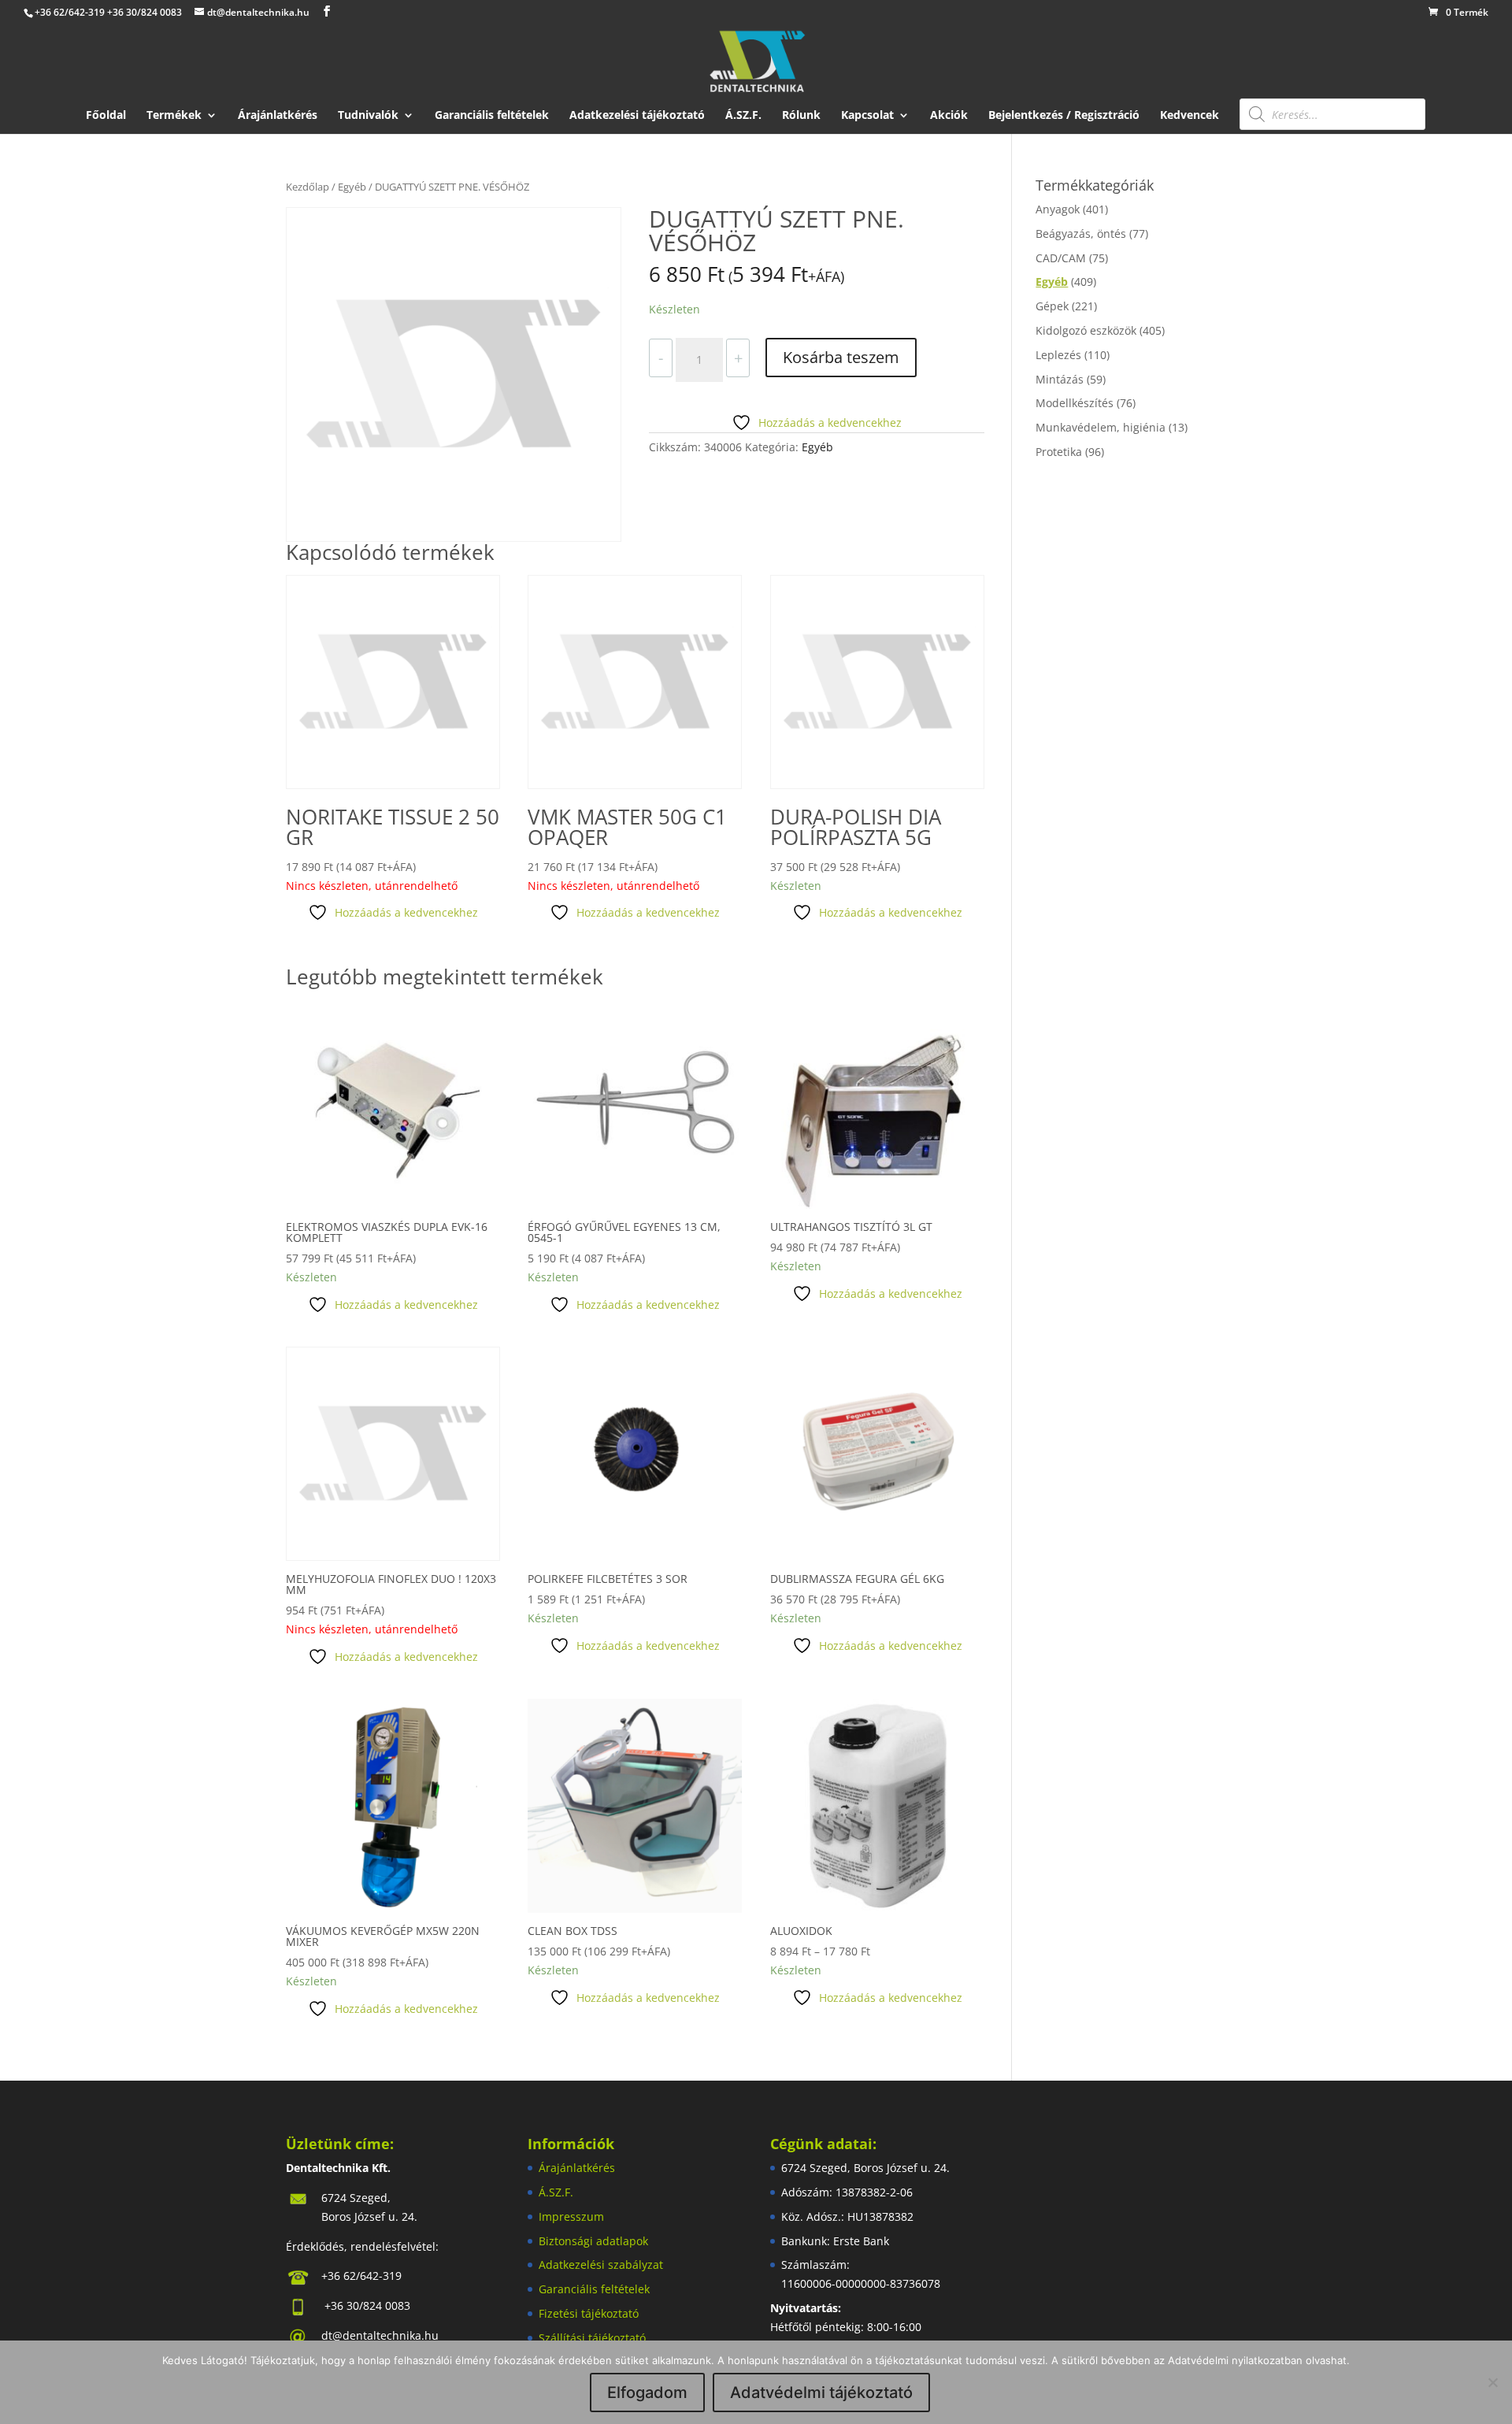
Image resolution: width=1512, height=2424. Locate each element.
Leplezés (1058, 355)
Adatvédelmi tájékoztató (821, 2392)
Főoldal (106, 116)
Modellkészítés (1075, 403)
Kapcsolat (867, 116)
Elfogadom (647, 2392)
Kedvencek (1190, 116)
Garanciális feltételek (492, 116)
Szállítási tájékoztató (592, 2338)
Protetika (1059, 452)
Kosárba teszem (841, 357)
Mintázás (1060, 379)
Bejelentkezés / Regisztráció (1064, 116)
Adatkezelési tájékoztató (637, 116)
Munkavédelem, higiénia (1101, 427)
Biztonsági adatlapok (593, 2241)
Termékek (174, 116)
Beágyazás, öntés (1081, 234)
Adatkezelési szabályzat (601, 2265)
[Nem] (1492, 2382)
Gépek (1052, 306)
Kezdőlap (308, 187)
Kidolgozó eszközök (1086, 330)
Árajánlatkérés (278, 116)
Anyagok (1058, 209)
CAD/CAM (1061, 258)
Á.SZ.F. (743, 116)
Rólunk (801, 116)
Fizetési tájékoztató (589, 2313)
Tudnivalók (368, 116)
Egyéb (352, 187)
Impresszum (571, 2216)
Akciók (949, 116)
